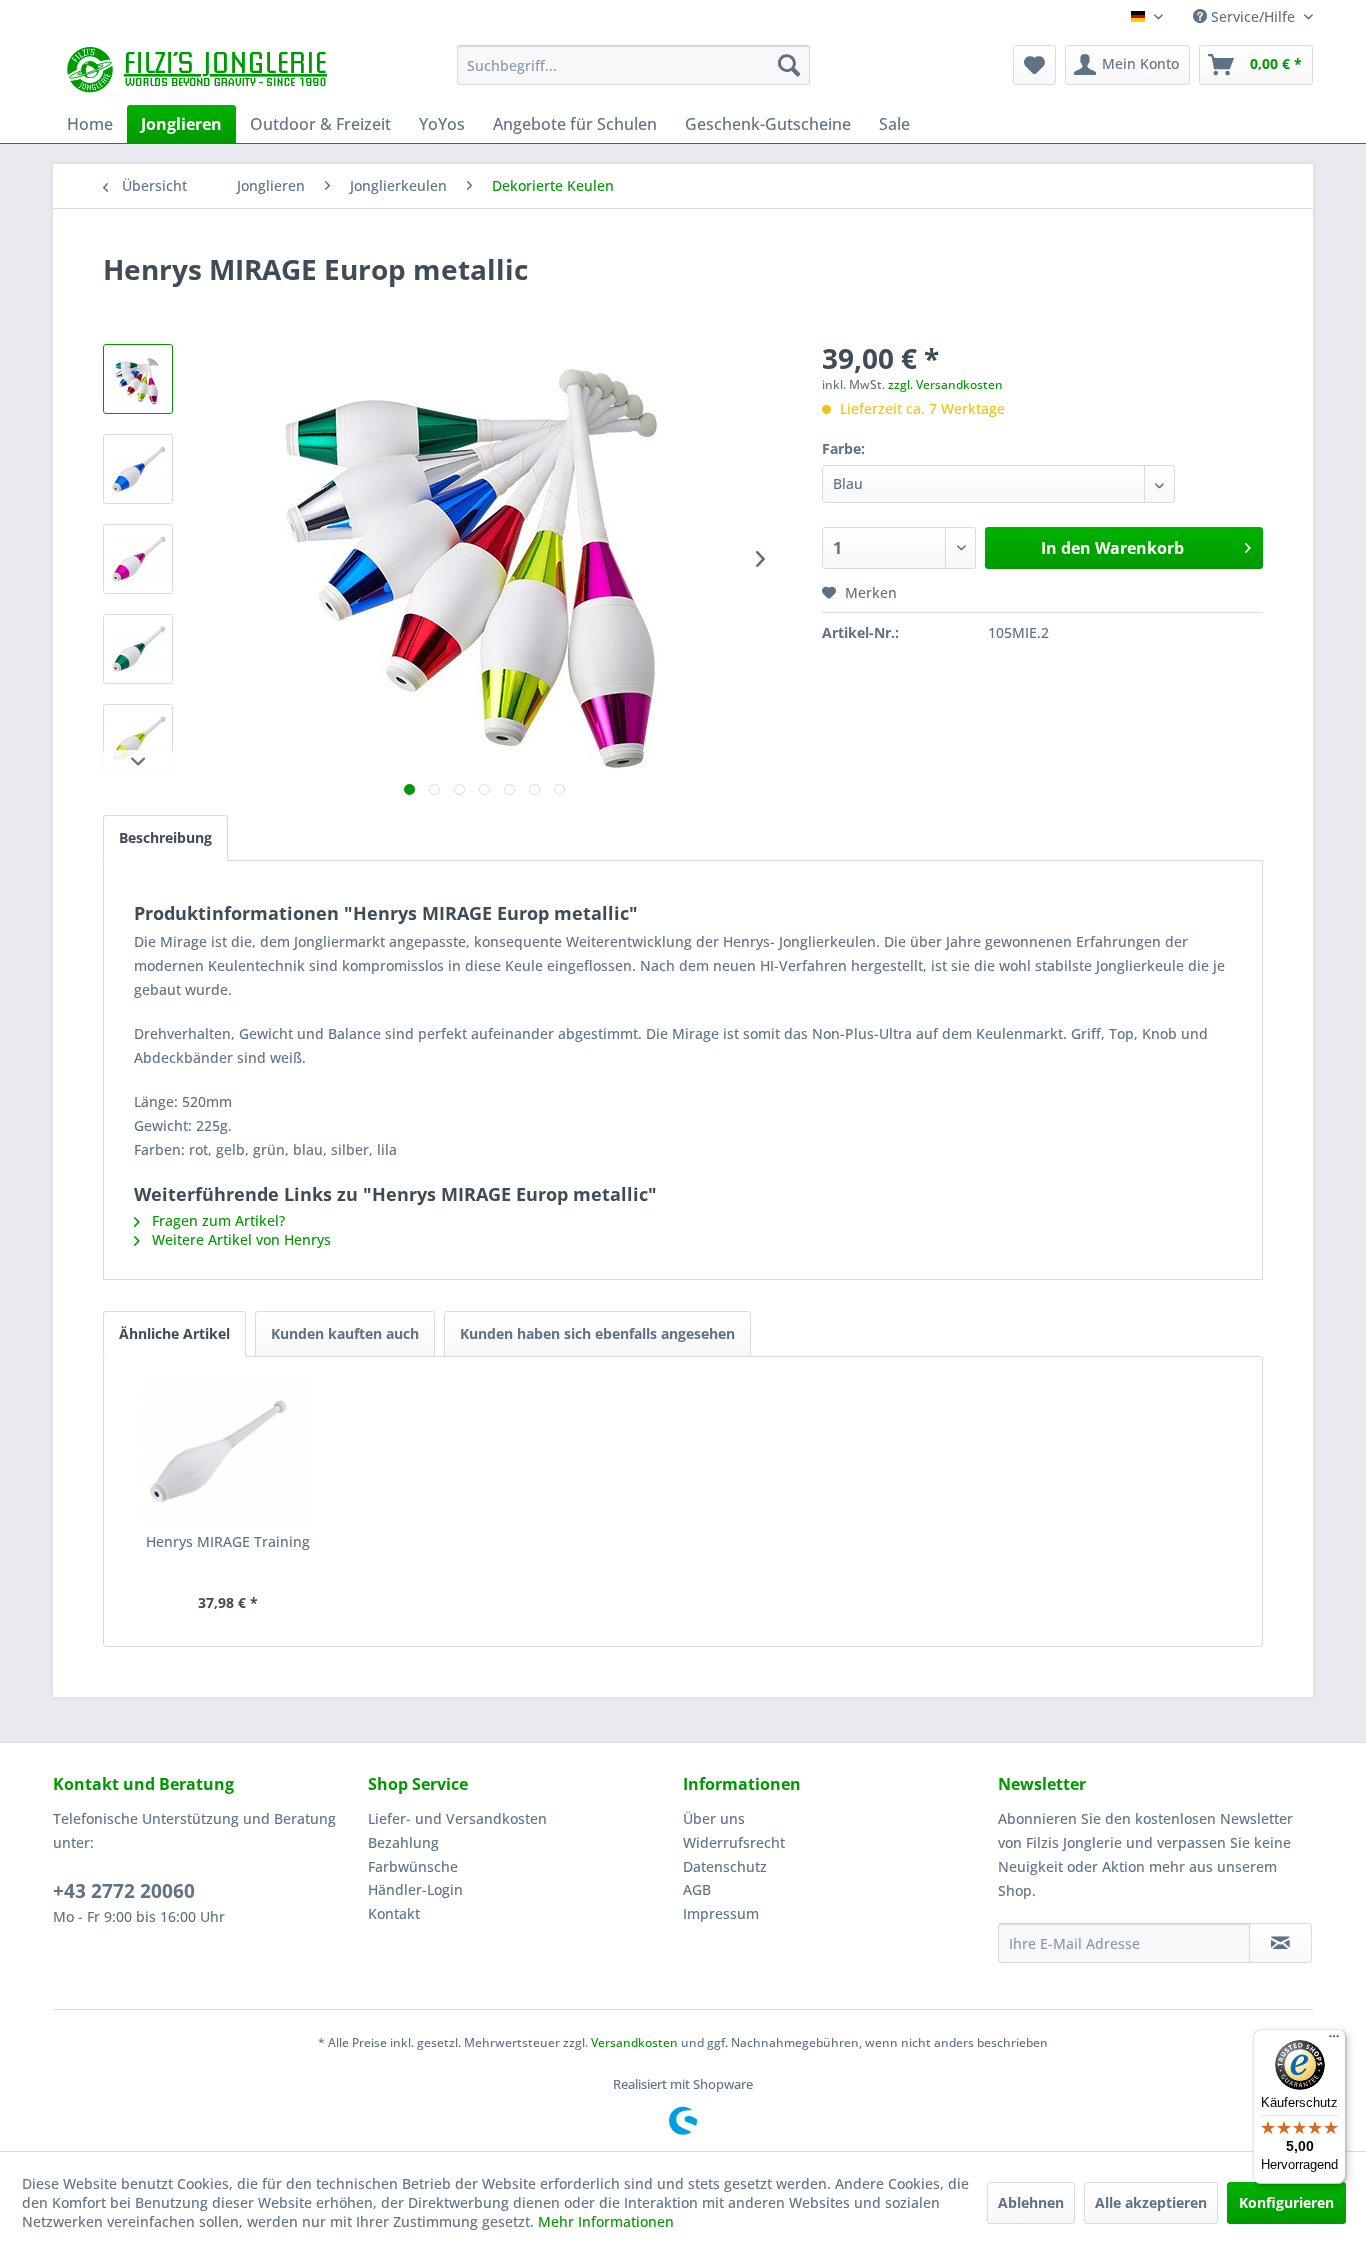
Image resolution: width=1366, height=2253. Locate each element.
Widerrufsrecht (734, 1842)
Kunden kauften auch (345, 1333)
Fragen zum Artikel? (216, 1220)
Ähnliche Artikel (174, 1333)
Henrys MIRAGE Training (228, 1541)
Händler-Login (415, 1889)
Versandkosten (634, 2042)
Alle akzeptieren (1151, 2202)
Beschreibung (165, 837)
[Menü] (1334, 2041)
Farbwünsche (413, 1866)
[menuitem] (633, 65)
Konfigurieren (1286, 2202)
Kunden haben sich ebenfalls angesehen (597, 1333)
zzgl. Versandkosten (945, 384)
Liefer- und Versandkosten (457, 1818)
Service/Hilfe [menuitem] (1253, 16)
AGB (697, 1889)
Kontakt (394, 1913)
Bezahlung (403, 1842)
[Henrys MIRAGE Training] (228, 1452)
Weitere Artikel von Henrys (239, 1239)
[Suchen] (789, 65)
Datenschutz (725, 1866)
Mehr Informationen (606, 2221)
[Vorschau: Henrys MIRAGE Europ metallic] (138, 379)
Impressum (721, 1913)
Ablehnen (1031, 2202)
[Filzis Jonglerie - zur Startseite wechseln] (199, 70)
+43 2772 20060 (124, 1891)
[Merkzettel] (1034, 65)
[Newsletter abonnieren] (1280, 1943)
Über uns (714, 1818)
